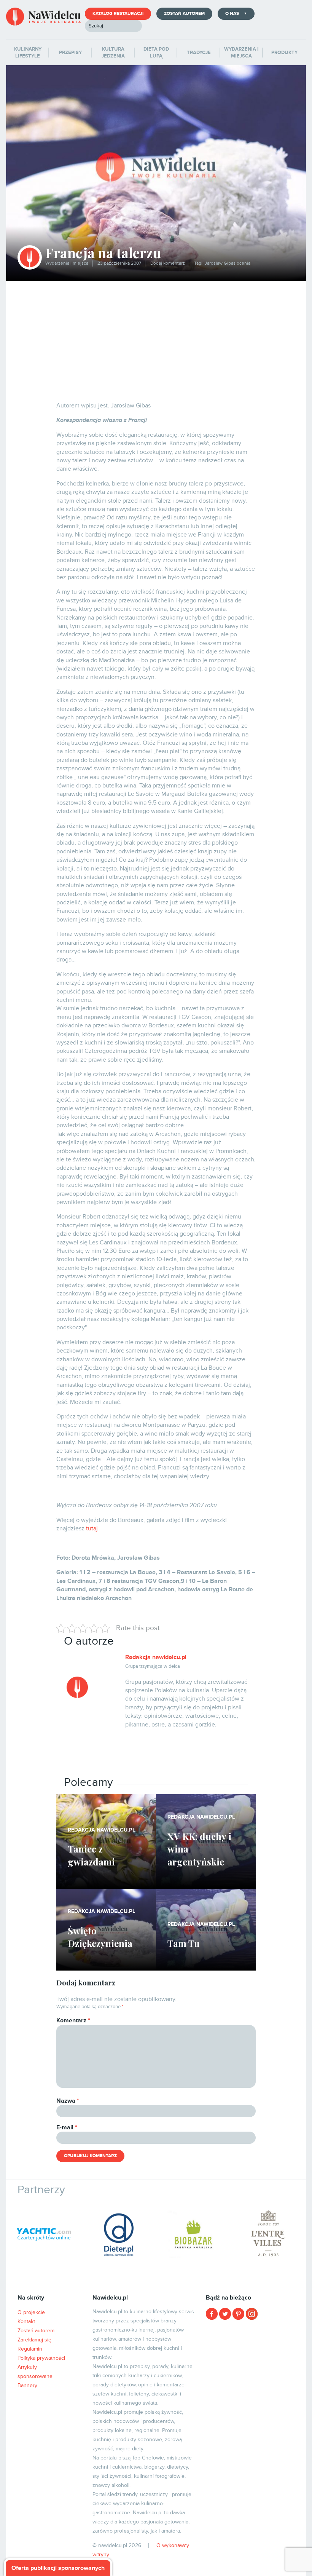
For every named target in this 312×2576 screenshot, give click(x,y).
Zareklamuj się (34, 2340)
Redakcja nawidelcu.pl (156, 1657)
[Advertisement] (156, 338)
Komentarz (73, 2020)
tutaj (92, 1528)
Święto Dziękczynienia (100, 1937)
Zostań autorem (184, 14)
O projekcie (31, 2312)
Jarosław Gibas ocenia (228, 263)
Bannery (27, 2385)
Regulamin (30, 2349)
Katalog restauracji (118, 14)
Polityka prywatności (41, 2358)
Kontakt (26, 2321)
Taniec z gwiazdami (91, 1855)
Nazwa (68, 2101)
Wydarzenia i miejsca (67, 263)
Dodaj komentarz (168, 263)
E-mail (67, 2127)
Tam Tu (184, 1943)
